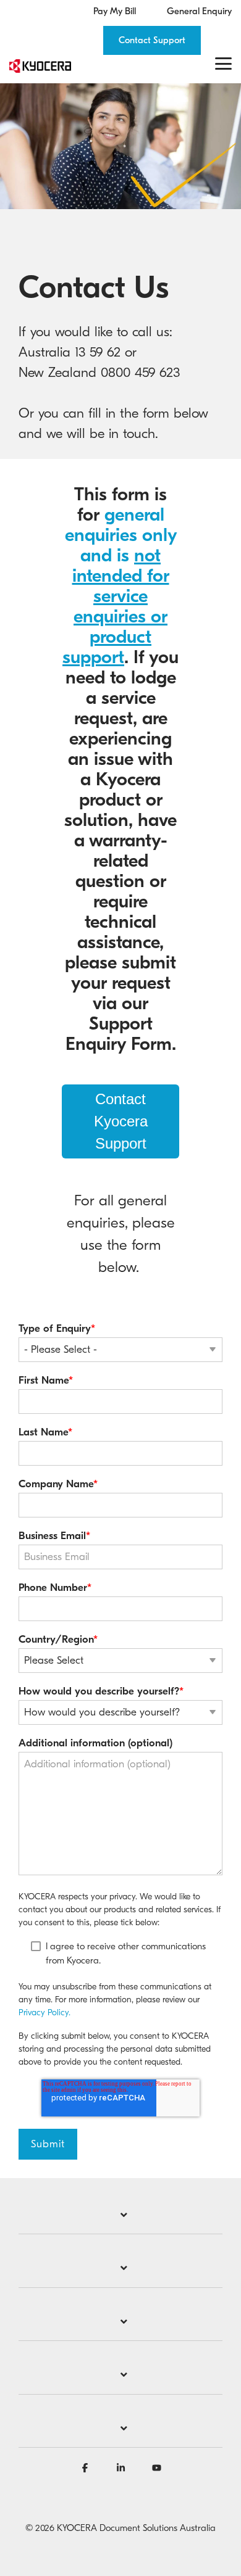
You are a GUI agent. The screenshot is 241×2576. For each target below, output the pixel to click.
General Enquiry (199, 11)
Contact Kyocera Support (121, 1121)
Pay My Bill (115, 11)
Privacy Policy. (44, 2012)
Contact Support (152, 40)
